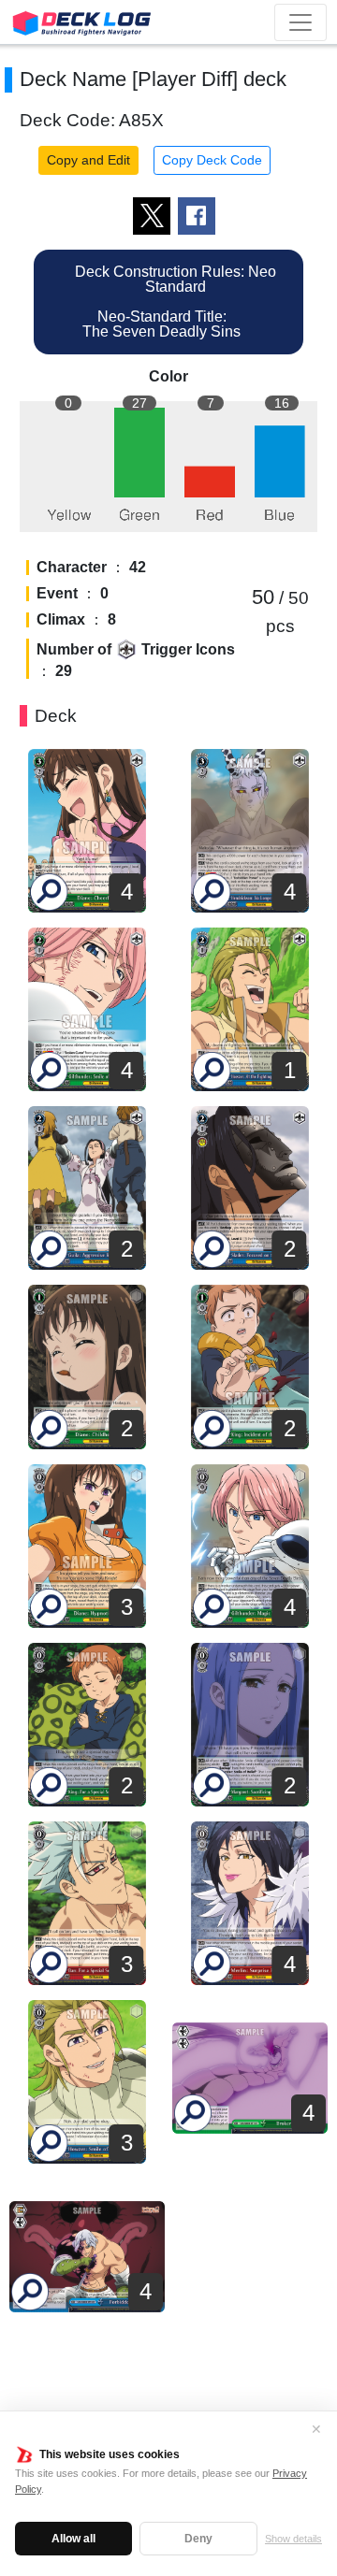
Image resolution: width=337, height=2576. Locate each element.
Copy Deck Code (212, 160)
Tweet (152, 216)
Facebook (197, 216)
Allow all (73, 2539)
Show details (293, 2539)
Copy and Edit (88, 160)
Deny (198, 2539)
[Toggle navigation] (300, 22)
